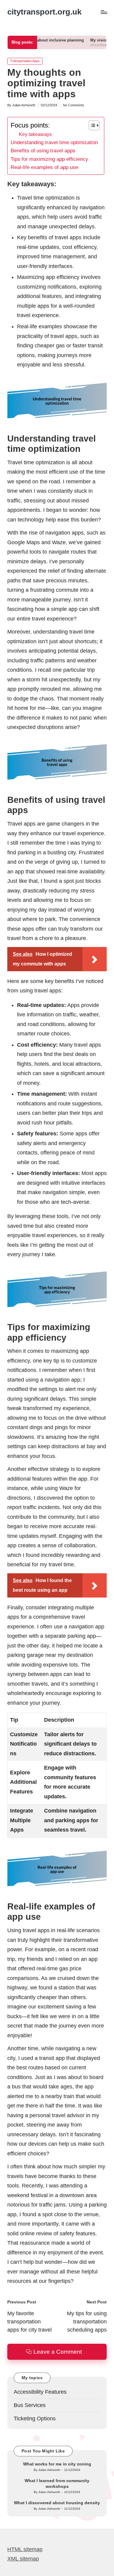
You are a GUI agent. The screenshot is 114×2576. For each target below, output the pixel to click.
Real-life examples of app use (44, 167)
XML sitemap (23, 2559)
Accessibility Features (40, 2392)
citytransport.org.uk (44, 12)
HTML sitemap (25, 2549)
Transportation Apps (25, 61)
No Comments (74, 105)
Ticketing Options (35, 2419)
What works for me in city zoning (57, 2464)
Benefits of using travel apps (43, 151)
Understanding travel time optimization (54, 142)
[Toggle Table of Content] (91, 125)
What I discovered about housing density (57, 2503)
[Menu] (104, 12)
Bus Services (30, 2405)
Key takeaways (35, 134)
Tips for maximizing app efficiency (49, 159)
